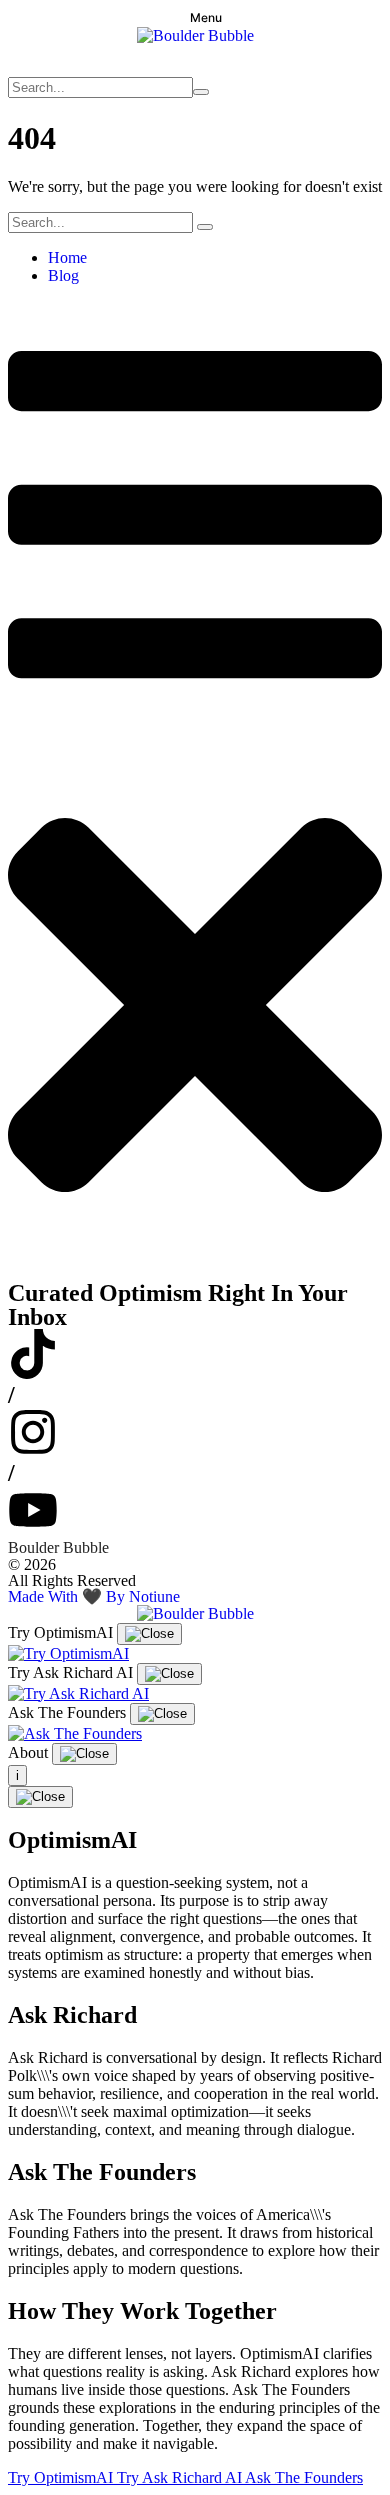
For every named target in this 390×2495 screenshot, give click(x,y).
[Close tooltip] (149, 1634)
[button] (195, 17)
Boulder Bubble (58, 1547)
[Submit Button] (201, 92)
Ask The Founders (304, 2477)
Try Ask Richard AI (181, 2477)
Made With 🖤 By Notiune (94, 1596)
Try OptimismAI (62, 2477)
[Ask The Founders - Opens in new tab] (75, 1733)
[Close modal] (40, 1797)
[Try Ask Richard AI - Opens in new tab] (78, 1693)
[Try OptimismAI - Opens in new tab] (68, 1653)
